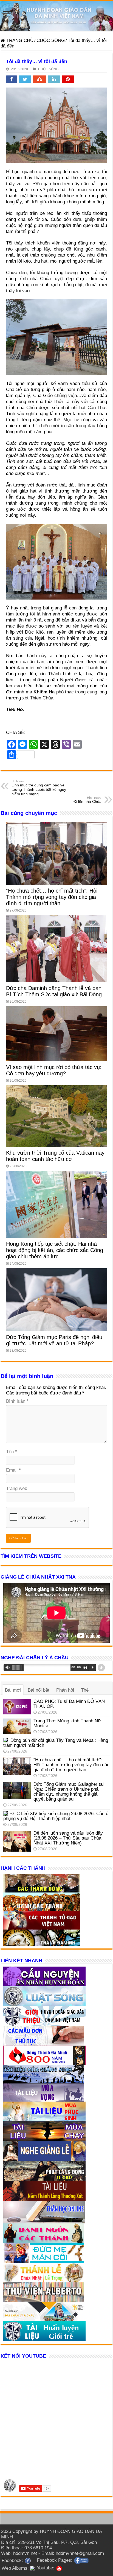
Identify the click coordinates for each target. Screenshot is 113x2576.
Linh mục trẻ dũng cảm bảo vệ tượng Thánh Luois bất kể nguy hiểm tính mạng (39, 788)
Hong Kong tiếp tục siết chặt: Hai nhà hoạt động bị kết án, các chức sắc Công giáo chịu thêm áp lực (55, 1250)
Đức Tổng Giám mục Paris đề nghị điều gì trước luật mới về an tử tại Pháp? (54, 1340)
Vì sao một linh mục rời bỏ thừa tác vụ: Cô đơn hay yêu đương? (54, 1070)
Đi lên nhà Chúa (87, 800)
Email (13, 1470)
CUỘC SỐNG (51, 40)
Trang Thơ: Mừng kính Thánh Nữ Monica (67, 1723)
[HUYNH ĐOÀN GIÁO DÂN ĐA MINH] (56, 16)
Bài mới (13, 1690)
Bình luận (17, 1401)
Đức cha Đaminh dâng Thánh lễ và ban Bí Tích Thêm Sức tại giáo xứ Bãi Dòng (54, 991)
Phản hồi (65, 1690)
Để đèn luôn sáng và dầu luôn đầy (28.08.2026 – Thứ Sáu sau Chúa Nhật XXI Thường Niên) (68, 1838)
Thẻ (85, 1690)
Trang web (17, 1488)
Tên (12, 1452)
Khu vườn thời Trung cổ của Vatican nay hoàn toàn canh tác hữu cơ (55, 1156)
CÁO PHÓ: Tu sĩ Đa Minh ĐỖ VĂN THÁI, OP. (69, 1704)
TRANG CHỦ (19, 40)
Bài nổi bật (39, 1690)
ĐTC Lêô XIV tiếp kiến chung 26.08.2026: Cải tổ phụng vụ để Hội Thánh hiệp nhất (56, 1816)
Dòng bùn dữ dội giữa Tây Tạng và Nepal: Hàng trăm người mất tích (56, 1743)
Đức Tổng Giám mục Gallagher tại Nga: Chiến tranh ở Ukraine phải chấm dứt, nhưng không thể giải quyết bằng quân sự (69, 1792)
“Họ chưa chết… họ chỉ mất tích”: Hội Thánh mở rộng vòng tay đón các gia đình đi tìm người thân (52, 897)
